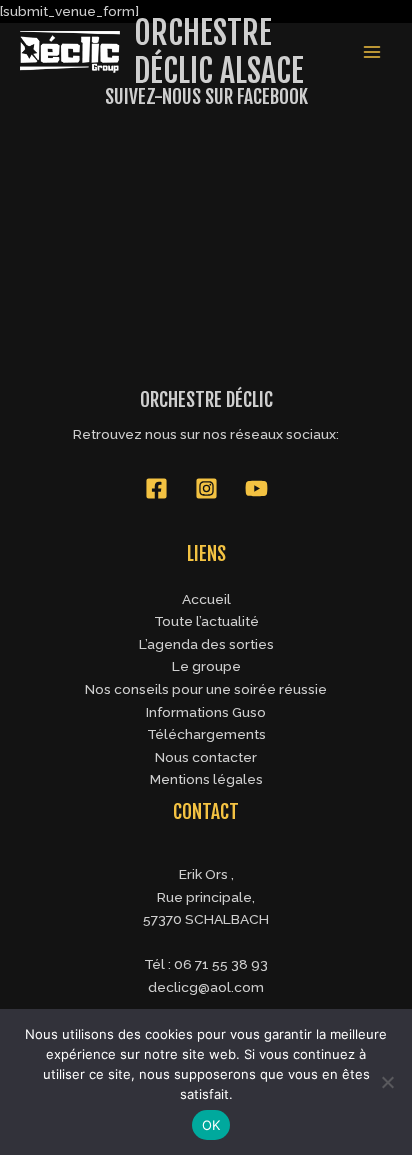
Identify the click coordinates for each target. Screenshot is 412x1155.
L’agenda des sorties (206, 644)
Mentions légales (206, 779)
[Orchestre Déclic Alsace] (70, 52)
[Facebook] (156, 488)
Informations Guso (206, 712)
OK (211, 1125)
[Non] (387, 1082)
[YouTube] (256, 488)
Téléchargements (206, 734)
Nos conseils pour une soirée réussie (206, 689)
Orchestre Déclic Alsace (219, 52)
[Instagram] (206, 488)
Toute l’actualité (206, 621)
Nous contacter (206, 757)
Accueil (206, 599)
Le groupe (206, 666)
